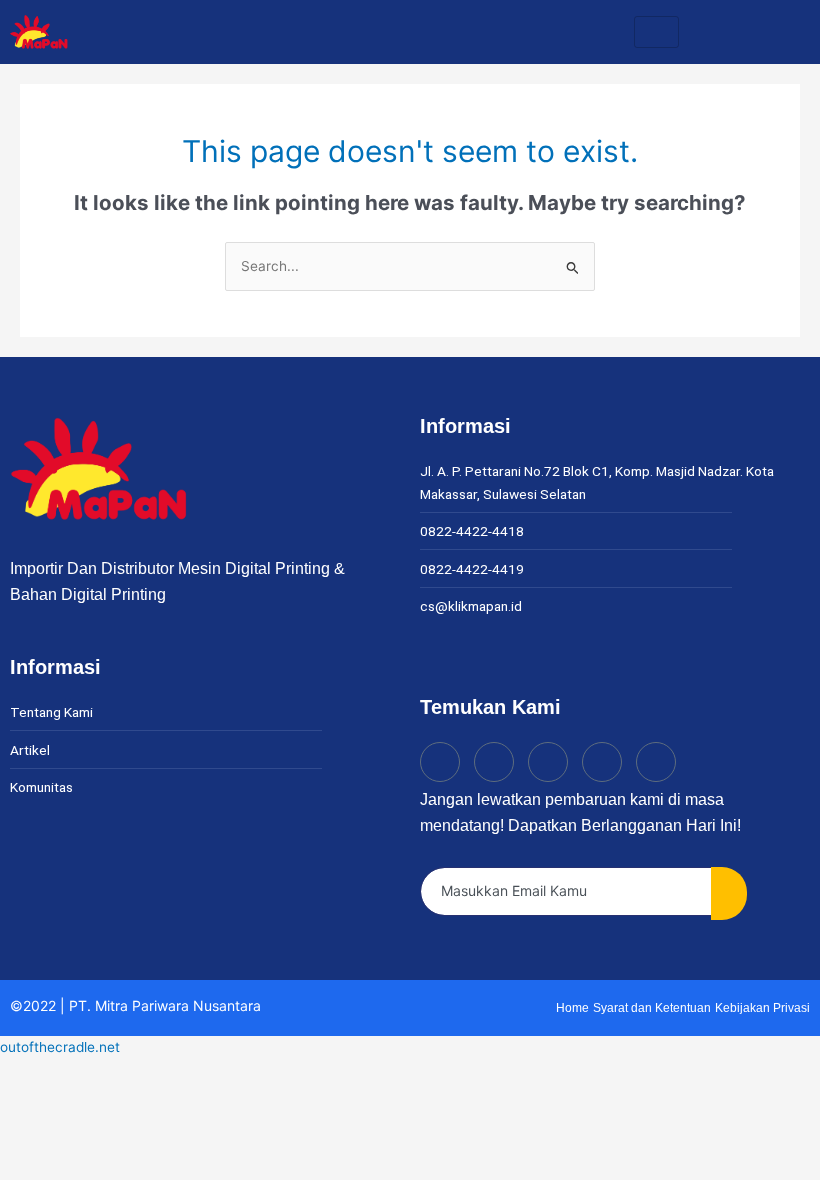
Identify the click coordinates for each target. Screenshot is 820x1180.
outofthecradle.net (60, 1047)
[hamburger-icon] (656, 32)
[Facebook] (548, 762)
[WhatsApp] (656, 762)
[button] (784, 31)
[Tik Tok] (440, 762)
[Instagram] (494, 762)
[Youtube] (602, 762)
